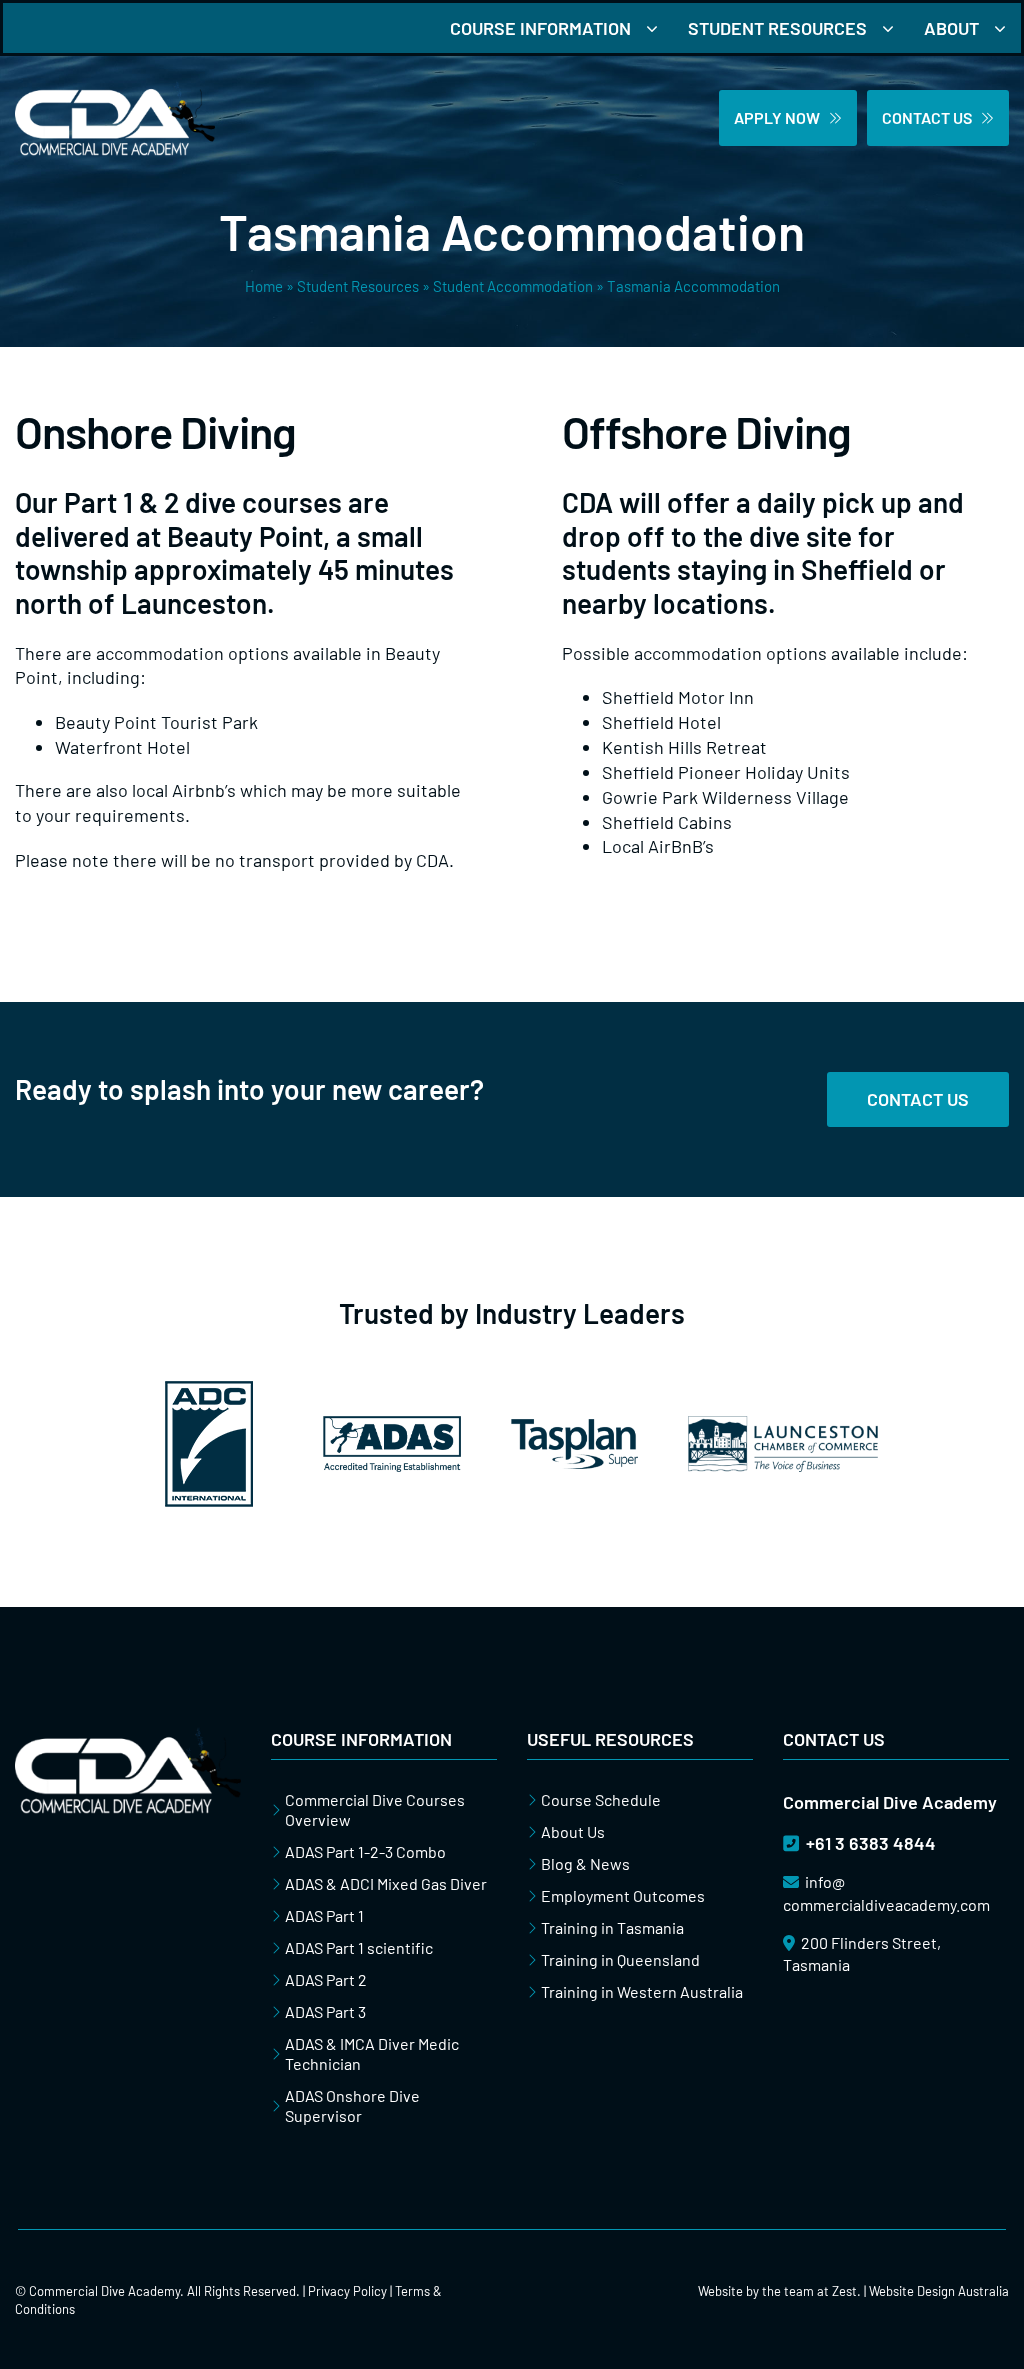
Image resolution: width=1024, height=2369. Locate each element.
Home (264, 286)
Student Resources (358, 286)
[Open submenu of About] (1007, 28)
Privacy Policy (347, 2291)
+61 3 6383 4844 (869, 1843)
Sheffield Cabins (667, 822)
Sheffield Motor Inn (678, 697)
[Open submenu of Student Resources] (895, 28)
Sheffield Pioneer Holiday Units (726, 772)
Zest (844, 2291)
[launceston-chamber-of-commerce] (783, 1425)
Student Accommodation (513, 286)
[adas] (392, 1425)
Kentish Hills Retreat (684, 747)
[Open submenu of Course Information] (659, 28)
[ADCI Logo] (209, 1390)
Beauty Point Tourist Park (156, 722)
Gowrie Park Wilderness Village (725, 797)
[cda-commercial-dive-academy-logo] (115, 89)
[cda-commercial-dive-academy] (128, 1736)
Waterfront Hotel (122, 747)
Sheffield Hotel (661, 722)
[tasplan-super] (574, 1428)
